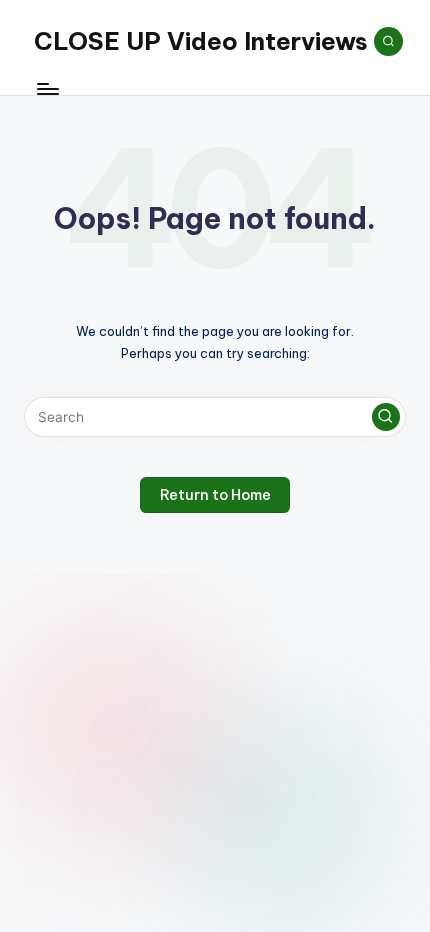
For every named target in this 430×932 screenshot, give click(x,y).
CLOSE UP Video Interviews (201, 41)
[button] (386, 417)
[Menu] (47, 89)
